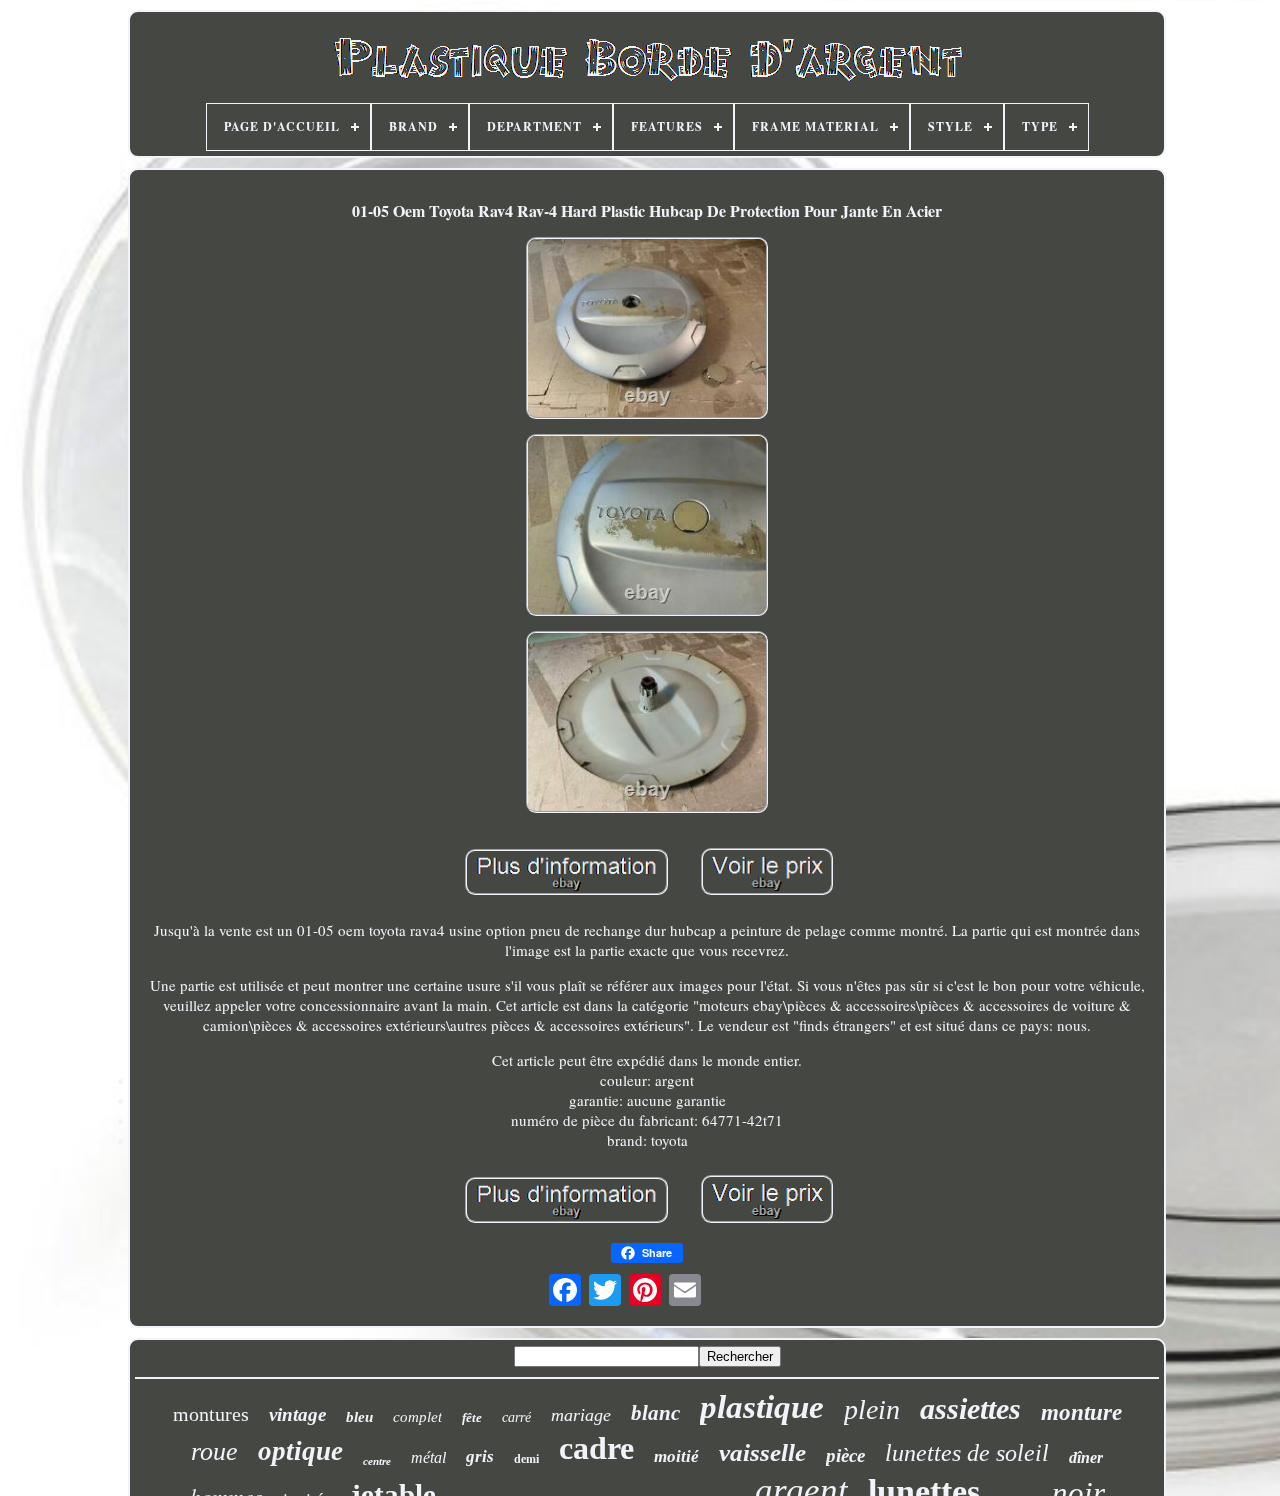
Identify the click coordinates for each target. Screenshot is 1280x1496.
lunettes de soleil (967, 1453)
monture (1081, 1412)
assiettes (970, 1408)
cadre (596, 1448)
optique (300, 1451)
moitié (676, 1456)
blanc (655, 1413)
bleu (359, 1417)
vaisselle (762, 1452)
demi (526, 1459)
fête (472, 1417)
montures (211, 1414)
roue (214, 1451)
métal (428, 1457)
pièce (845, 1455)
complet (417, 1417)
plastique (762, 1407)
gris (480, 1456)
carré (516, 1417)
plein (872, 1409)
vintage (297, 1414)
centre (377, 1461)
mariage (581, 1415)
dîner (1086, 1457)
